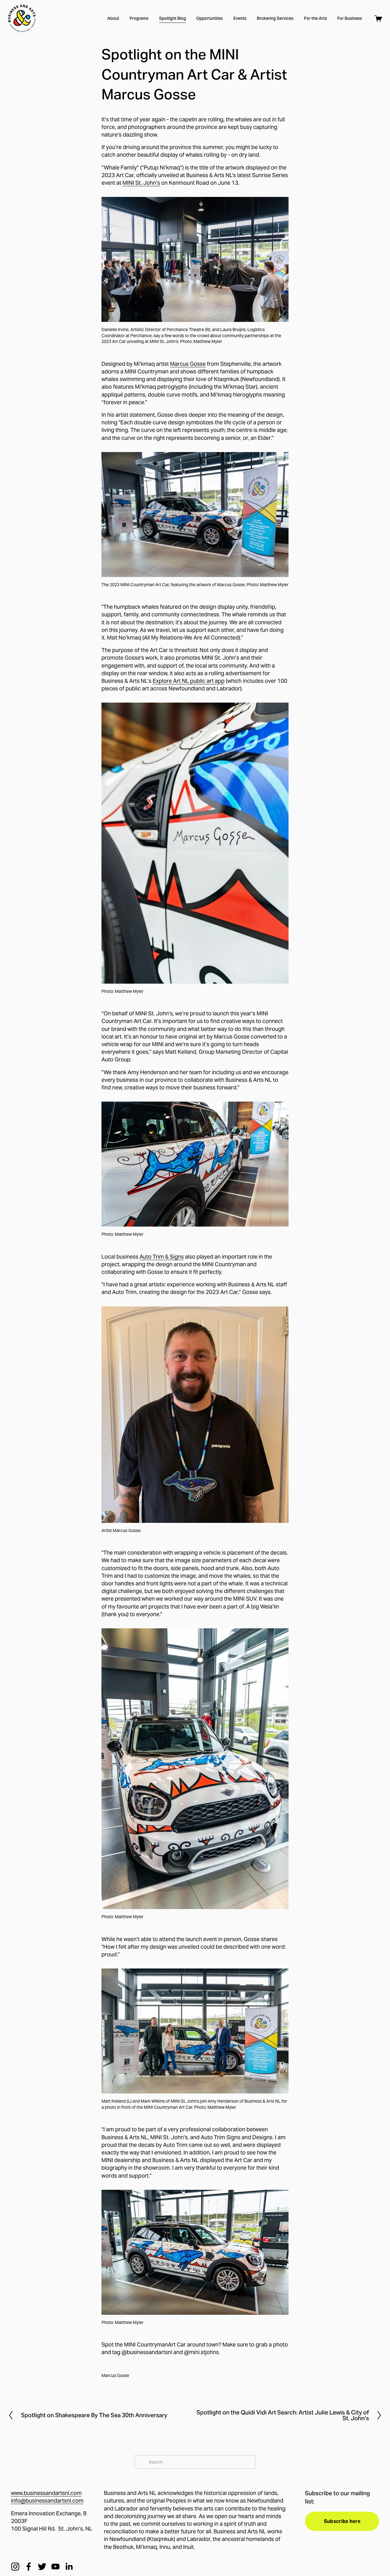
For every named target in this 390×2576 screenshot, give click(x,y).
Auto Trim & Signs (162, 1257)
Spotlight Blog (172, 18)
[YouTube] (55, 2567)
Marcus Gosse (188, 364)
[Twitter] (42, 2567)
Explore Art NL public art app (189, 681)
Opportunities (209, 18)
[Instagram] (15, 2567)
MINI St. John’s (141, 183)
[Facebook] (29, 2567)
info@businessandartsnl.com (47, 2501)
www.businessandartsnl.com (46, 2493)
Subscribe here (342, 2521)
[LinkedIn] (69, 2567)
